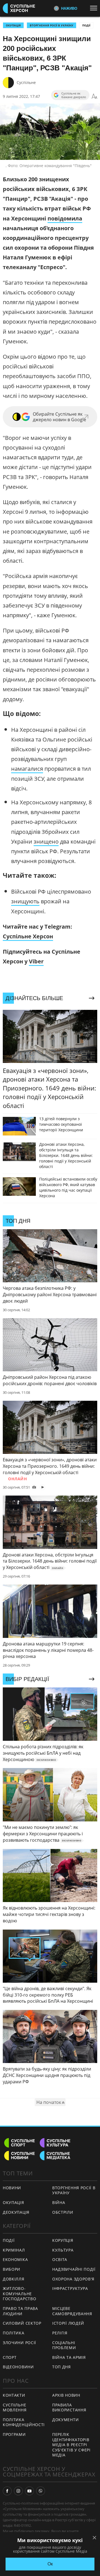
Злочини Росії (19, 2343)
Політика (14, 2333)
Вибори (12, 2269)
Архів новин (66, 2395)
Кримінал (14, 2250)
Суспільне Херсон (28, 936)
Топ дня (62, 2367)
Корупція (63, 2240)
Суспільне (26, 82)
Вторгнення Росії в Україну (52, 25)
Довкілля (14, 2279)
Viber (36, 961)
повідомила (65, 218)
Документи (65, 2420)
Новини (12, 2188)
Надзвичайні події (74, 2269)
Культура (63, 2250)
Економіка (15, 2259)
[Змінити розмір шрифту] (94, 96)
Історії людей (68, 2323)
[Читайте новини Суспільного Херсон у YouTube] (29, 2491)
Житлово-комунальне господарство (19, 2294)
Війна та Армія (69, 2357)
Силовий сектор (22, 2323)
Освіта (60, 2259)
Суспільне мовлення (15, 2408)
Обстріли (63, 2212)
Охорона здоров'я (73, 2279)
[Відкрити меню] (95, 8)
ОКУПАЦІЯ (13, 25)
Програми (14, 2434)
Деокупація (16, 2212)
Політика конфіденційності (24, 2422)
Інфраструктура (70, 2288)
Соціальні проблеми (64, 2345)
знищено (46, 841)
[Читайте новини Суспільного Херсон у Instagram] (18, 2491)
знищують (25, 901)
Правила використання (69, 2408)
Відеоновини (18, 2367)
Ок (50, 2564)
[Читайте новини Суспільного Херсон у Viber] (41, 2491)
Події (86, 25)
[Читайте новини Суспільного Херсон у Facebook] (7, 2491)
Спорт (10, 2357)
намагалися (27, 769)
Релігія (60, 2333)
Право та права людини (20, 2311)
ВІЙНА (59, 2202)
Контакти (14, 2395)
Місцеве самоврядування (72, 2311)
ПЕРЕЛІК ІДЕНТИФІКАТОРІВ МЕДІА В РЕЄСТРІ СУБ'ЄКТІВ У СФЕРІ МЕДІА (71, 2445)
